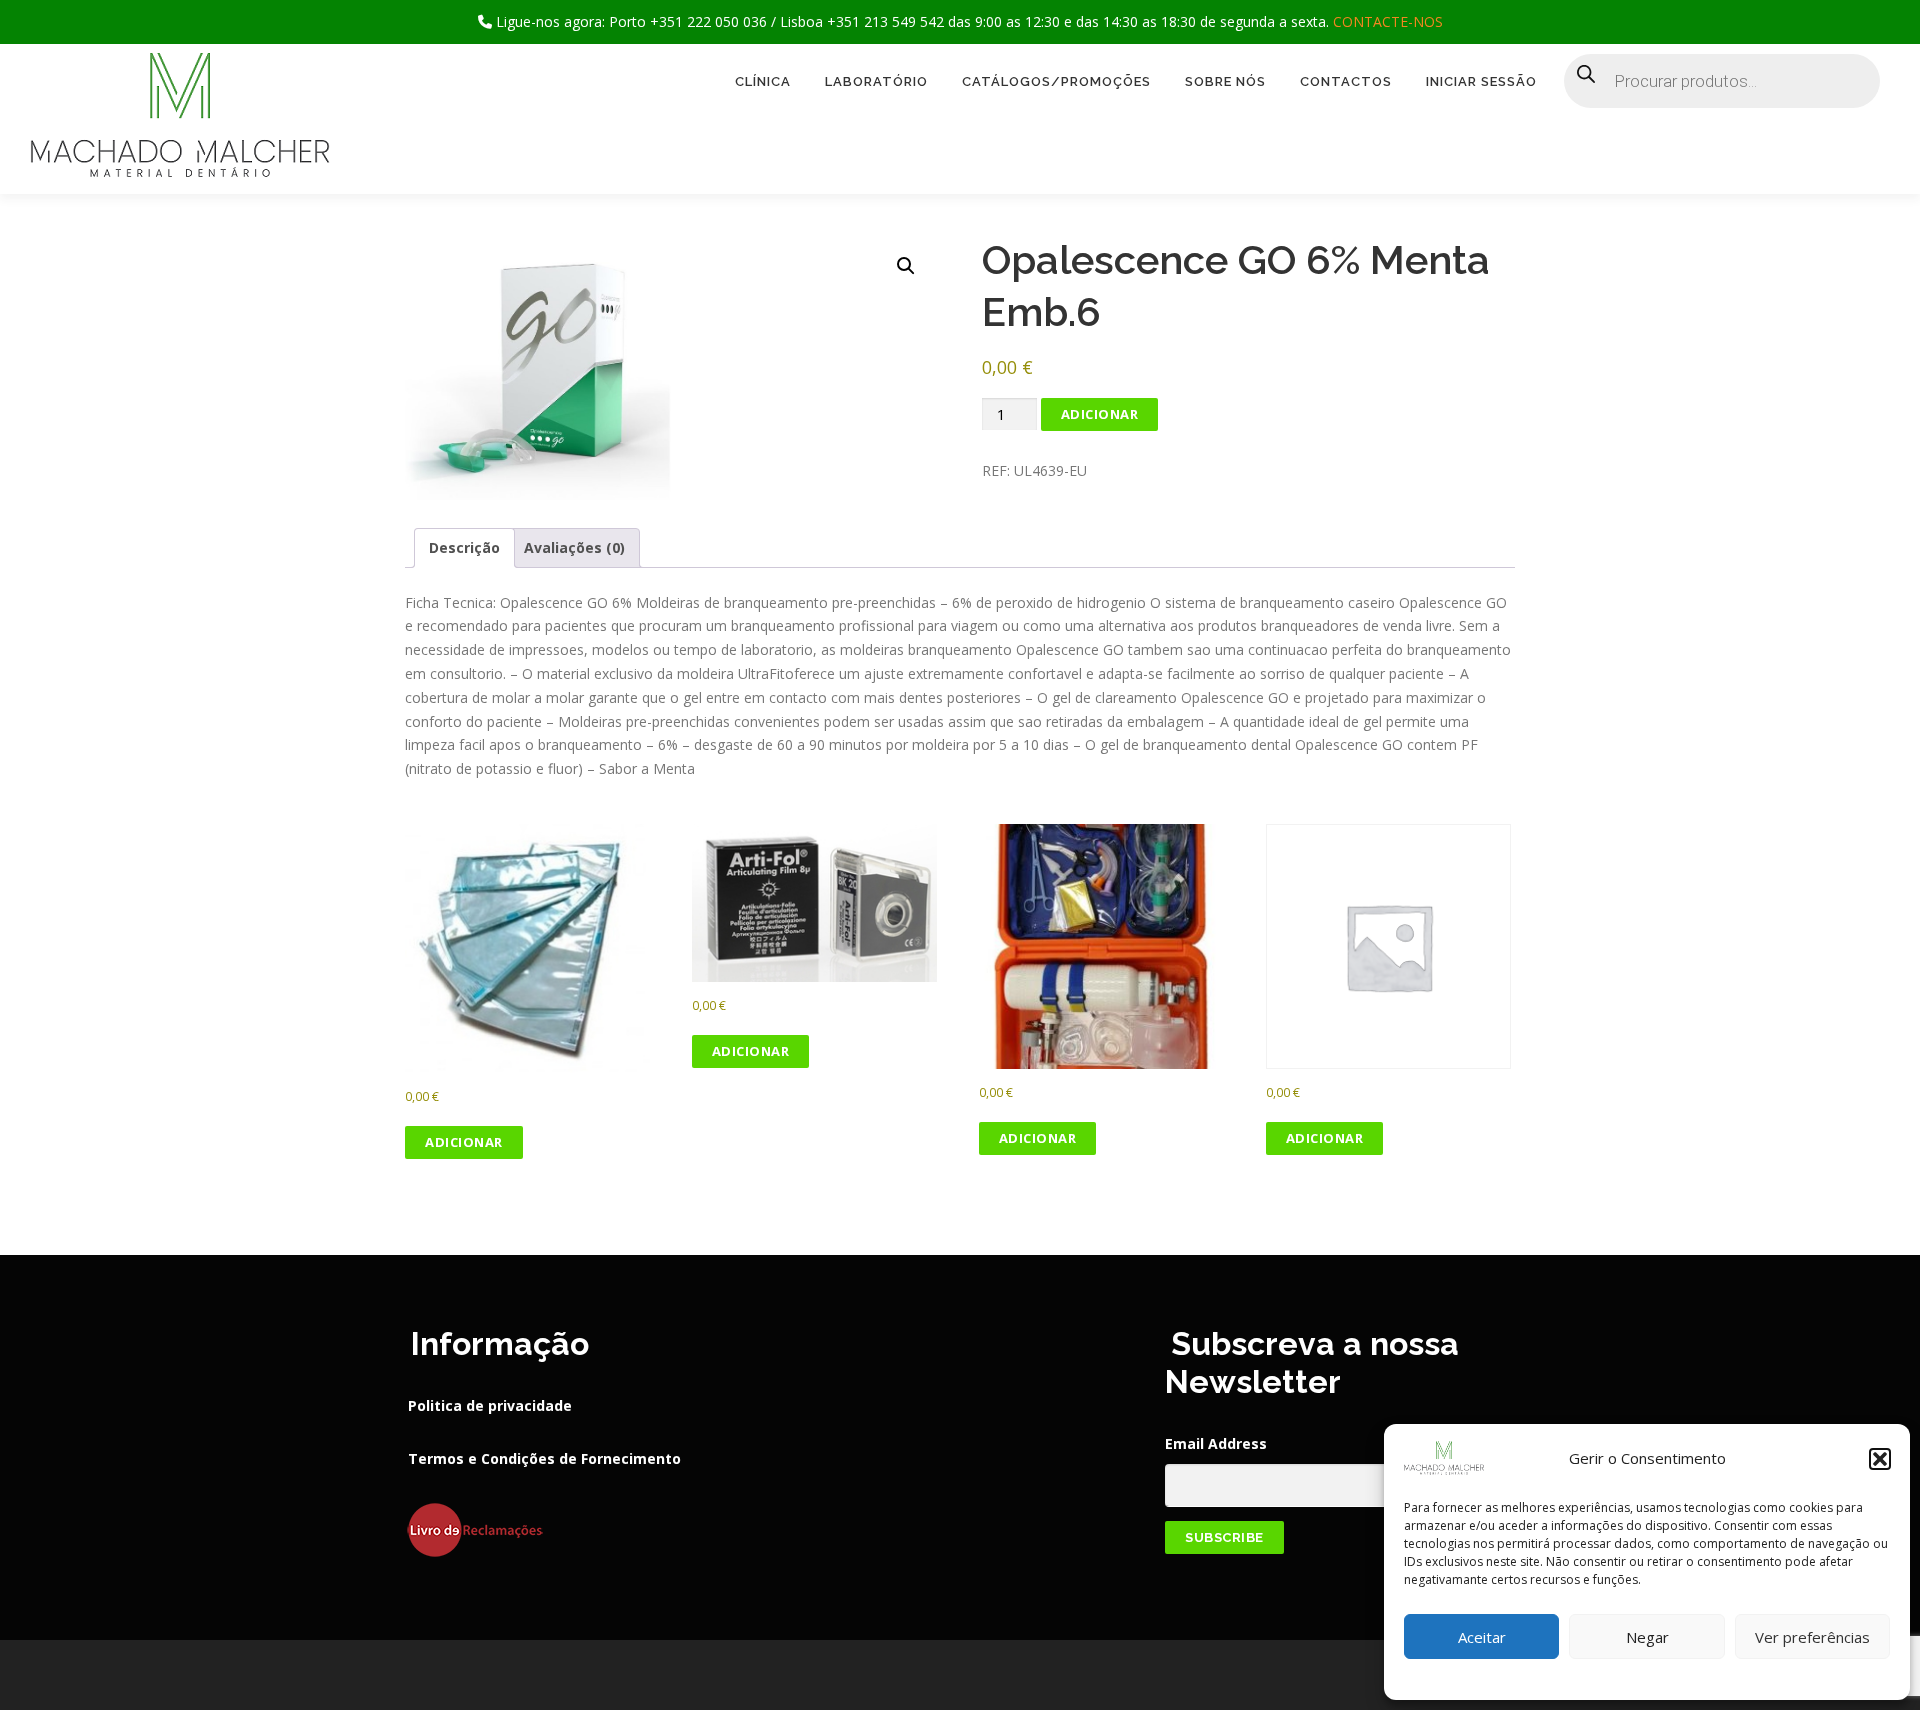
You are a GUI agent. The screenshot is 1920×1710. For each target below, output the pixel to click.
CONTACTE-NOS (1388, 21)
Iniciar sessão (1481, 81)
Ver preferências (1812, 1637)
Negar (1647, 1637)
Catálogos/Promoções (1056, 81)
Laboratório (876, 81)
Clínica (763, 81)
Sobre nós (1225, 81)
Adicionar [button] (464, 1142)
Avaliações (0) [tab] (574, 547)
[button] (1880, 1459)
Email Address (1216, 1443)
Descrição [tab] (464, 547)
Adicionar (1100, 414)
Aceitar (1482, 1637)
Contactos (1346, 81)
